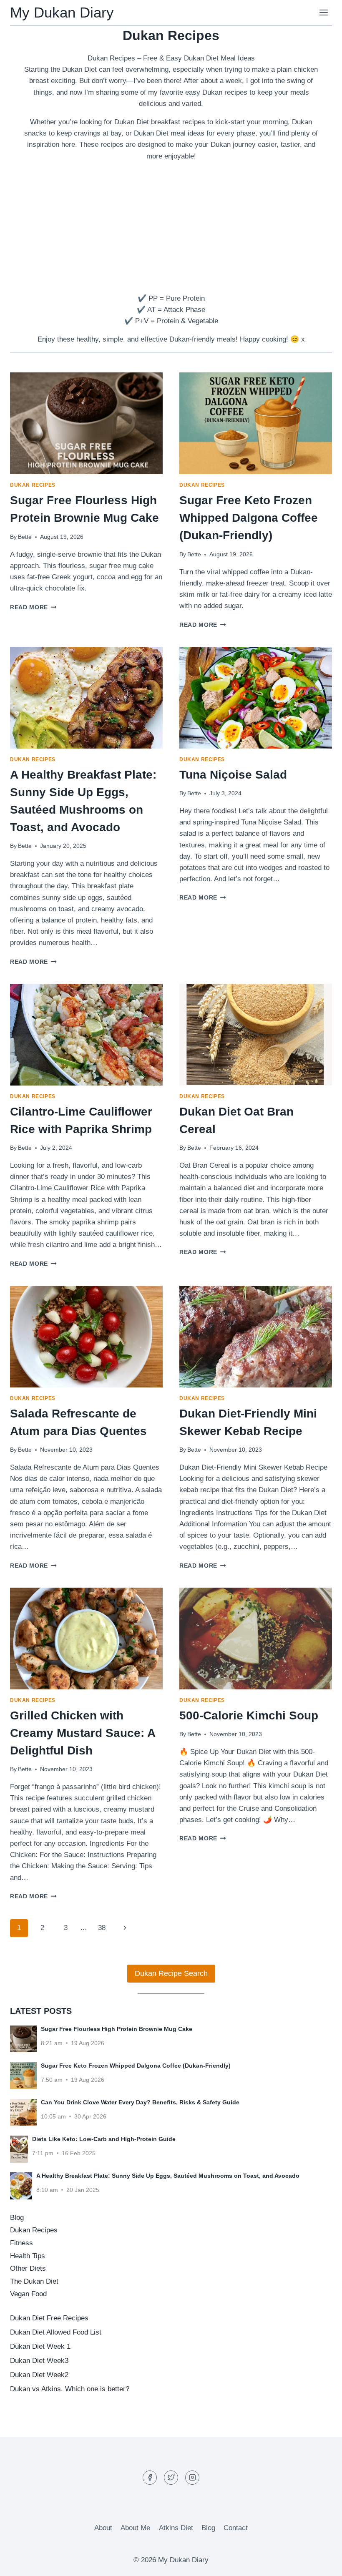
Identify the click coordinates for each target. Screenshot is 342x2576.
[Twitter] (171, 2478)
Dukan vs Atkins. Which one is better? (70, 2389)
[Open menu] (323, 12)
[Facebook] (150, 2478)
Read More (33, 607)
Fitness (21, 2243)
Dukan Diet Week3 (39, 2361)
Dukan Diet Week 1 (40, 2346)
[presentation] (86, 423)
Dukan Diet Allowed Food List (56, 2332)
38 (102, 1928)
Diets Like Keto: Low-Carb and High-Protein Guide (104, 2139)
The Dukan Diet (34, 2281)
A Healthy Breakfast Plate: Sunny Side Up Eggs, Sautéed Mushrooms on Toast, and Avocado (168, 2176)
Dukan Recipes (33, 485)
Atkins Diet (176, 2528)
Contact (236, 2528)
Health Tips (28, 2256)
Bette (25, 537)
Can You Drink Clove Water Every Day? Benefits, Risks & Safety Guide (140, 2102)
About (103, 2528)
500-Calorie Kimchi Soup (249, 1715)
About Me (135, 2528)
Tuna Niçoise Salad (233, 775)
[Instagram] (192, 2478)
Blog (17, 2218)
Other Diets (28, 2268)
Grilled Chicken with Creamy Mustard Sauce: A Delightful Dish (83, 1733)
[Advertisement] (171, 227)
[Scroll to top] (321, 2563)
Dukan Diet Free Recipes (49, 2318)
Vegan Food (28, 2294)
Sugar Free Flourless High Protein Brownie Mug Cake (117, 2029)
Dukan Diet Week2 (39, 2375)
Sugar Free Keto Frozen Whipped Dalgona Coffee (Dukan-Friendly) (249, 518)
